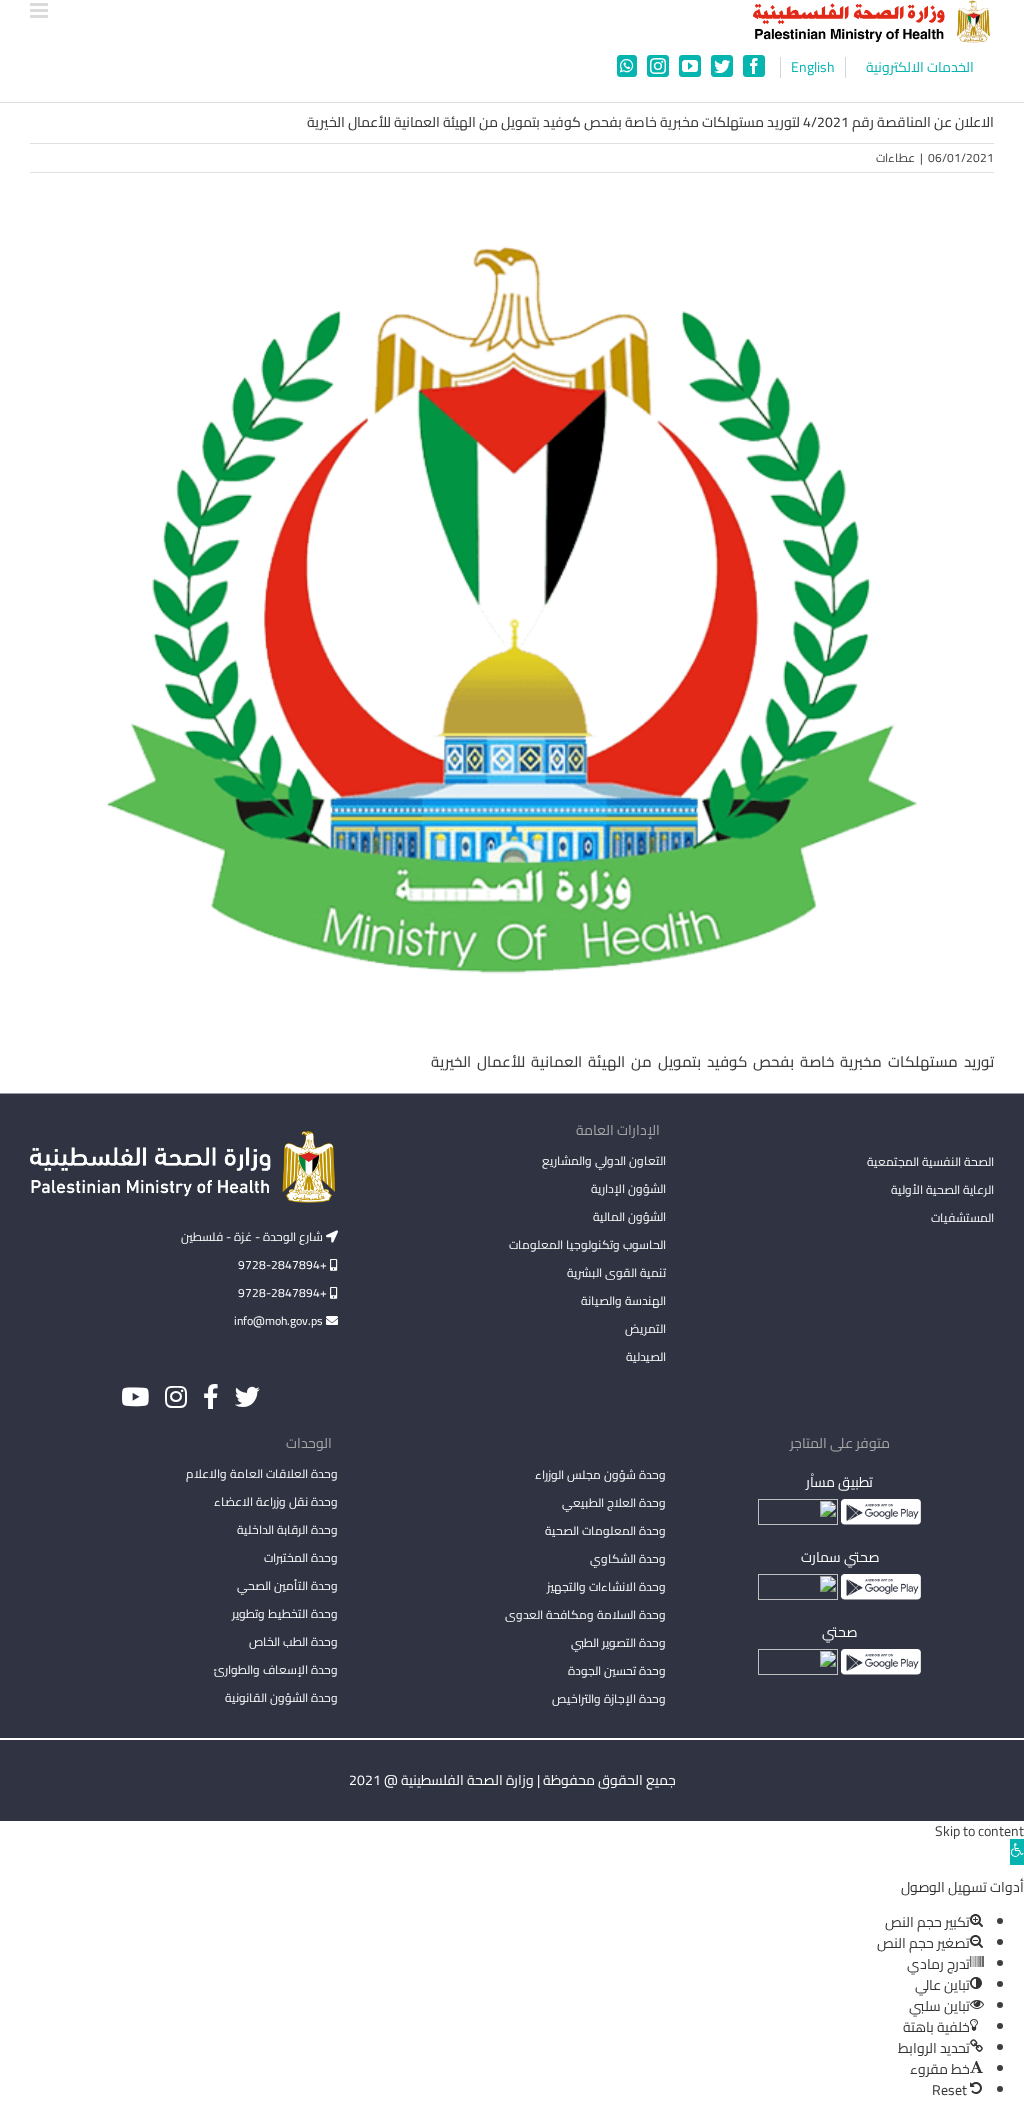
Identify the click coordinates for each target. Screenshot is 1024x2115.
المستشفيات (962, 1217)
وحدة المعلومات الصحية (605, 1530)
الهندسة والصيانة (623, 1300)
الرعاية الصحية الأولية (942, 1189)
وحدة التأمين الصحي (287, 1585)
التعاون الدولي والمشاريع (604, 1160)
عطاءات (895, 157)
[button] (1017, 1852)
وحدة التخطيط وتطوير (285, 1613)
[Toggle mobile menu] (40, 10)
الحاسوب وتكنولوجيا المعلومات (587, 1244)
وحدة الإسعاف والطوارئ (276, 1669)
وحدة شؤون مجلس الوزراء (600, 1476)
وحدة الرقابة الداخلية (287, 1529)
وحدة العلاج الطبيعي (614, 1502)
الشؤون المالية (629, 1216)
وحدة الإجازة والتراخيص (609, 1698)
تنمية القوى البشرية (616, 1272)
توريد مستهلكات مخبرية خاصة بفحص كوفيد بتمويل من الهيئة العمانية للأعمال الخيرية (712, 1061)
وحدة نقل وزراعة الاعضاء (276, 1501)
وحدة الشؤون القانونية (281, 1697)
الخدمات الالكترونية (920, 67)
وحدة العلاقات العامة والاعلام (262, 1473)
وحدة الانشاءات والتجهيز (606, 1586)
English (813, 67)
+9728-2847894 (284, 1264)
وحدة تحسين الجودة (617, 1670)
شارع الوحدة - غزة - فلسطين (253, 1236)
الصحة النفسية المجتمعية (930, 1163)
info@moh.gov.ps (280, 1320)
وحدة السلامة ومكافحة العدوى (585, 1614)
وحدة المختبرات (301, 1557)
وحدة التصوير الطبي (618, 1642)
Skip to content (979, 1831)
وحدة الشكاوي (628, 1558)
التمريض (645, 1328)
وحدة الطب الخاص (293, 1641)
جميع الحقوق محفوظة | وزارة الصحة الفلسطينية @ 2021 (512, 1780)
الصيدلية (646, 1356)
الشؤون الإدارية (628, 1188)
